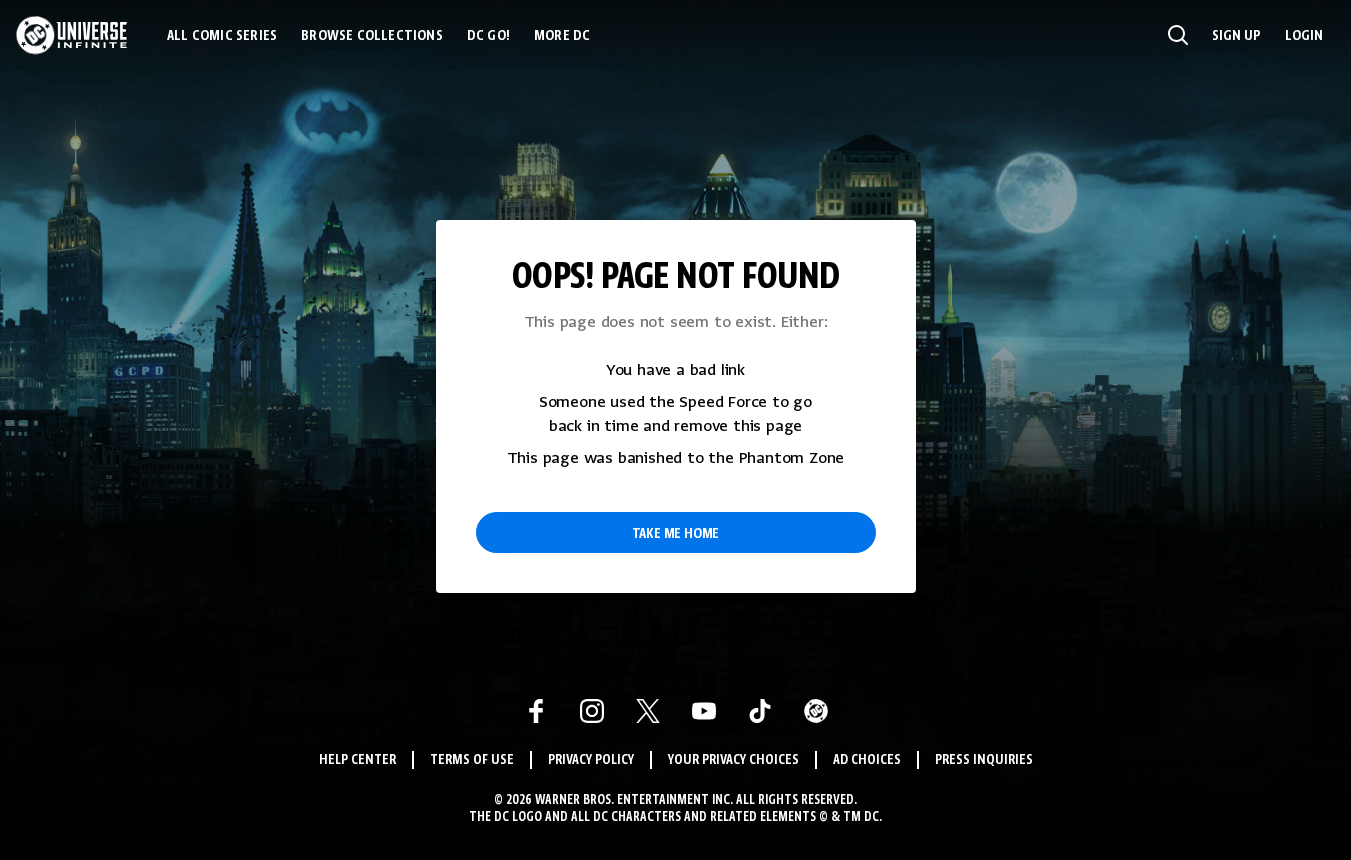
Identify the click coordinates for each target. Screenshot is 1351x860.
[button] (1178, 35)
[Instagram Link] (592, 711)
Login (1304, 36)
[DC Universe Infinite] (71, 35)
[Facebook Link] (536, 711)
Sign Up (1236, 36)
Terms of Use (472, 760)
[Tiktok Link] (760, 711)
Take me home (676, 534)
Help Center (357, 760)
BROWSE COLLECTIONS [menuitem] (372, 36)
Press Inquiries (984, 760)
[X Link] (648, 711)
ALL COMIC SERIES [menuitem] (222, 36)
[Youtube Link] (704, 711)
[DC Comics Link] (816, 711)
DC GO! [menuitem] (488, 36)
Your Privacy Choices (733, 760)
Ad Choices (867, 760)
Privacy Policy (591, 760)
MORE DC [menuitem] (562, 36)
